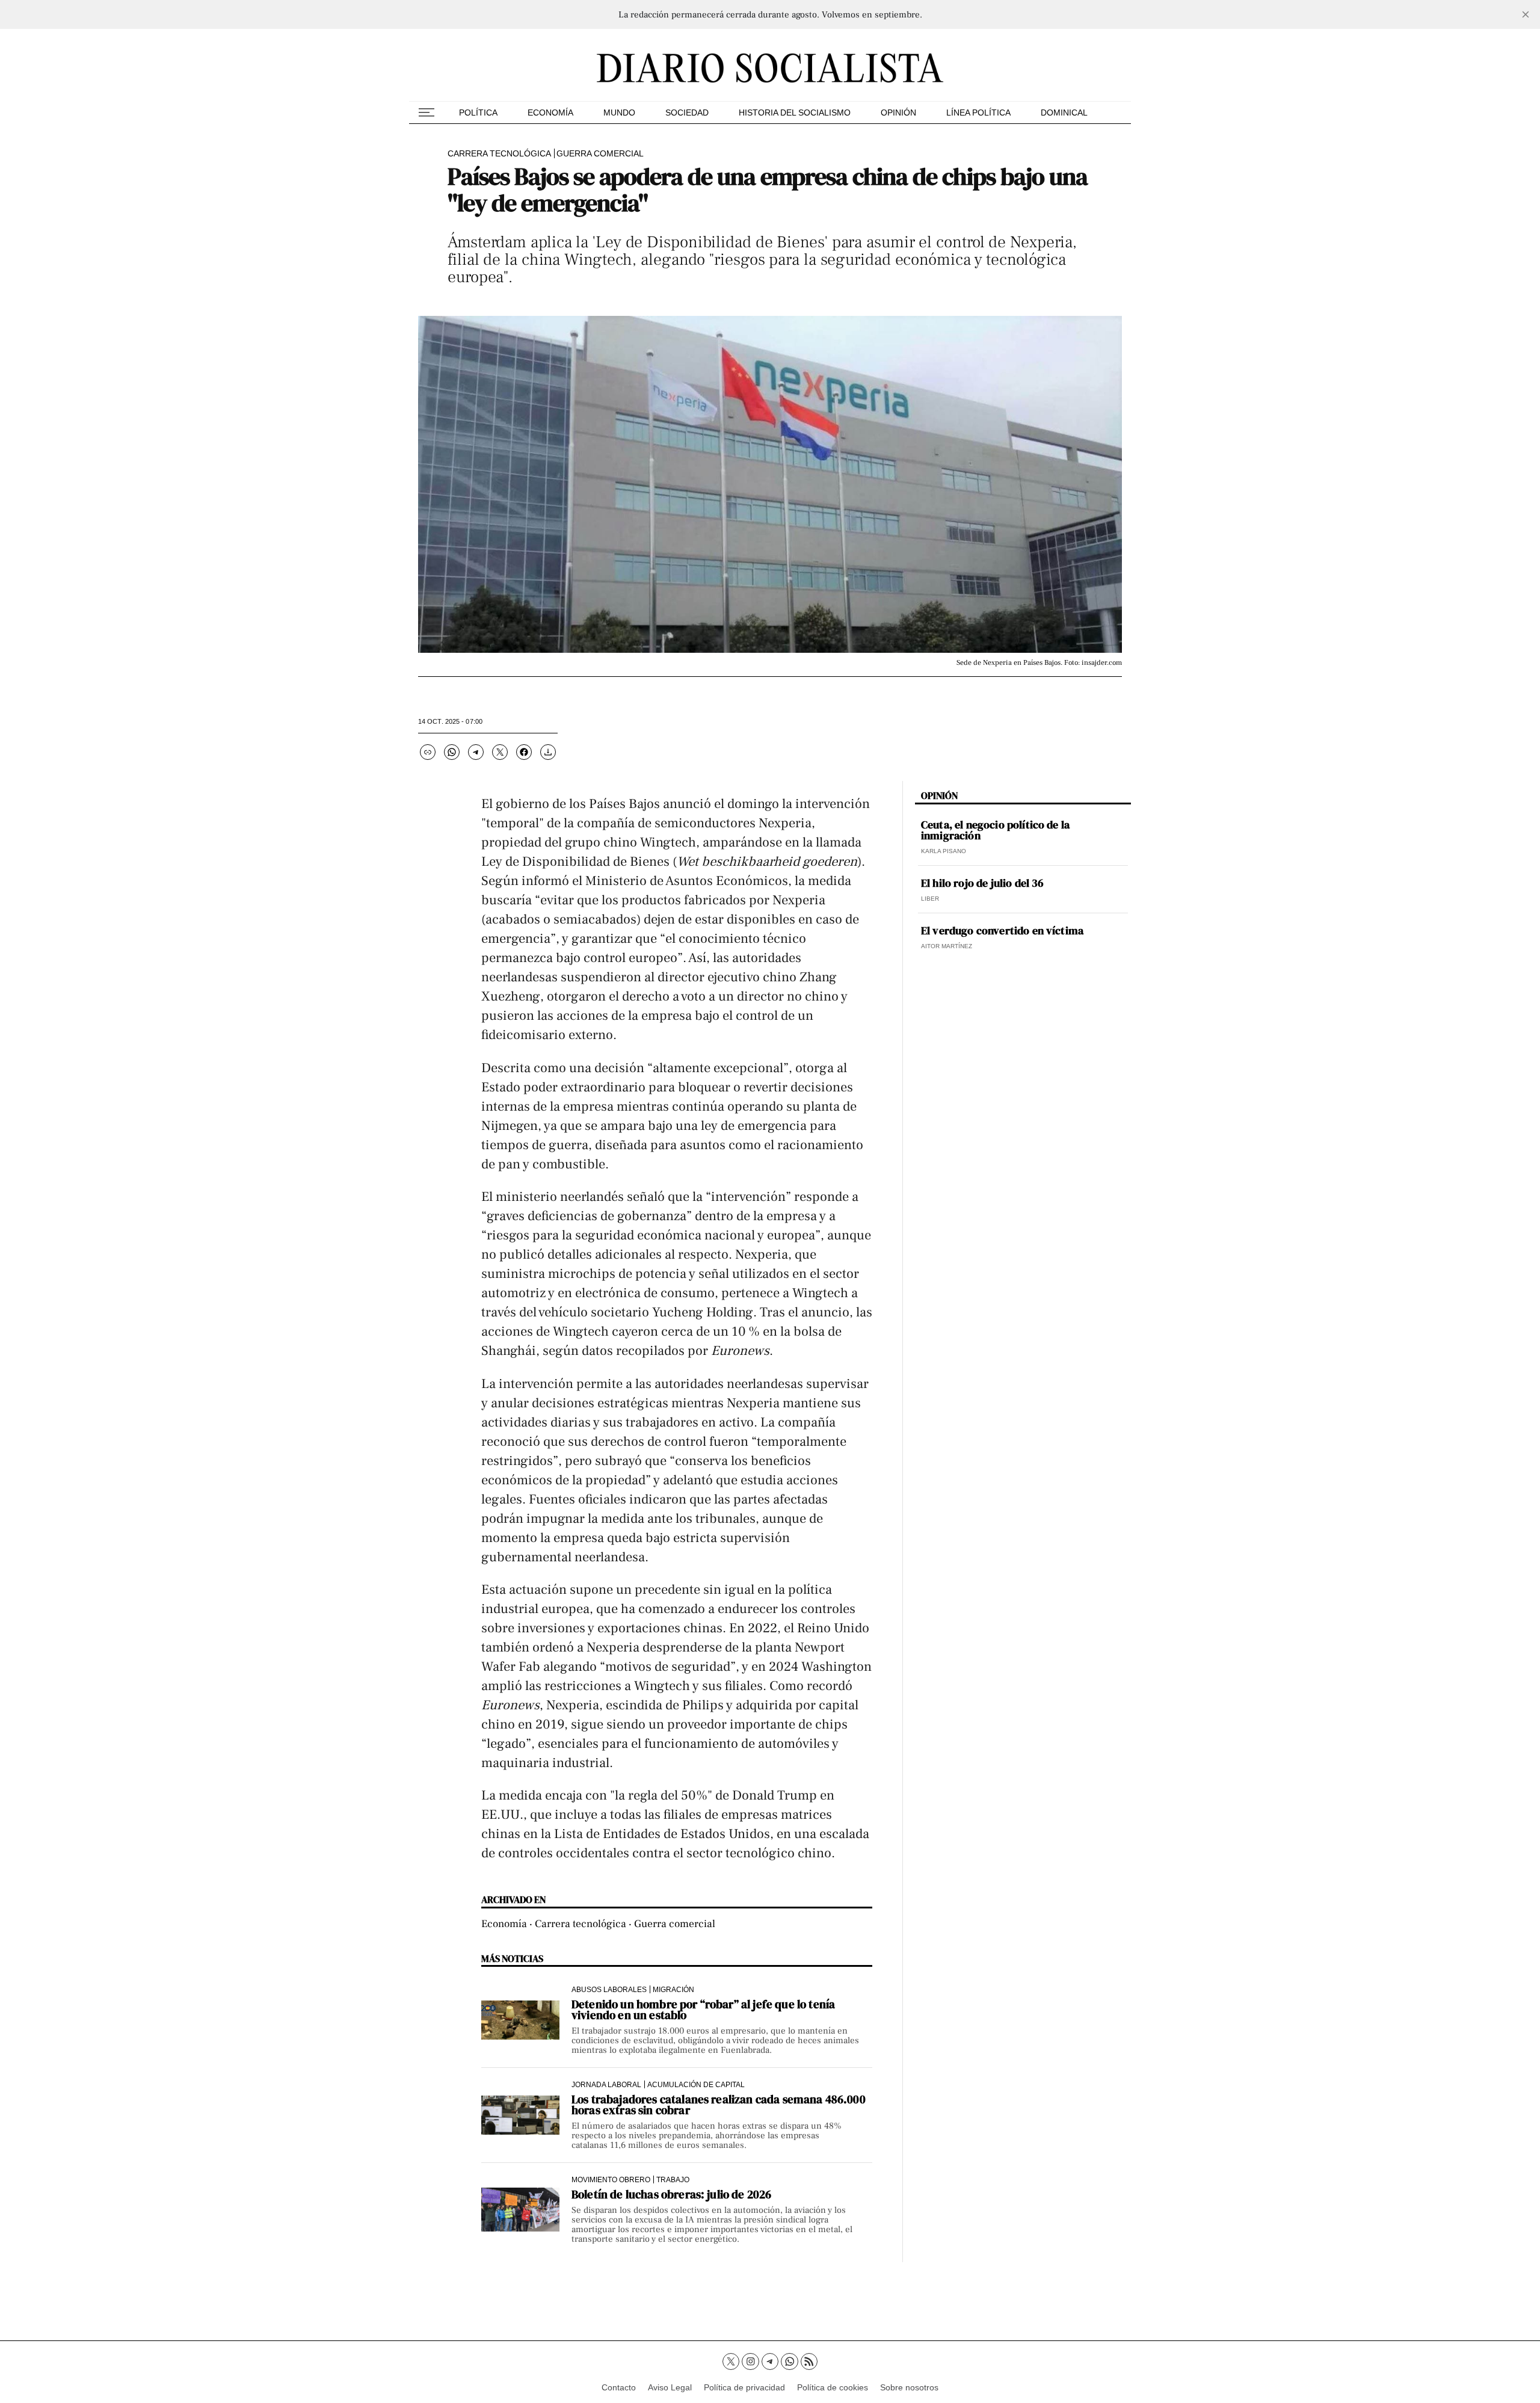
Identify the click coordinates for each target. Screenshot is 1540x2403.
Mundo (619, 113)
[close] (1526, 14)
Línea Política (978, 113)
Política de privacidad (744, 2387)
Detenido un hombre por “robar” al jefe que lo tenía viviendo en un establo (703, 2010)
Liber (930, 899)
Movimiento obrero (611, 2179)
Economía (550, 113)
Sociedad (687, 113)
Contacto (619, 2387)
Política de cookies (833, 2387)
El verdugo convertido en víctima (1002, 931)
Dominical (1064, 113)
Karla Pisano (944, 851)
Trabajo (673, 2179)
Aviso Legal (670, 2387)
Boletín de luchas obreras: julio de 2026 (671, 2194)
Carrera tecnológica (499, 153)
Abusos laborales (609, 1989)
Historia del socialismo (795, 113)
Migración (673, 1989)
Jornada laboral (606, 2084)
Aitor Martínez (947, 946)
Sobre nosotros (909, 2387)
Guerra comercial (600, 153)
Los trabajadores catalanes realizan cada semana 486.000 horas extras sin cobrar (719, 2105)
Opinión (898, 113)
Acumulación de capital (696, 2084)
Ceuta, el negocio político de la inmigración (995, 830)
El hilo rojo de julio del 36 (982, 883)
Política (478, 113)
